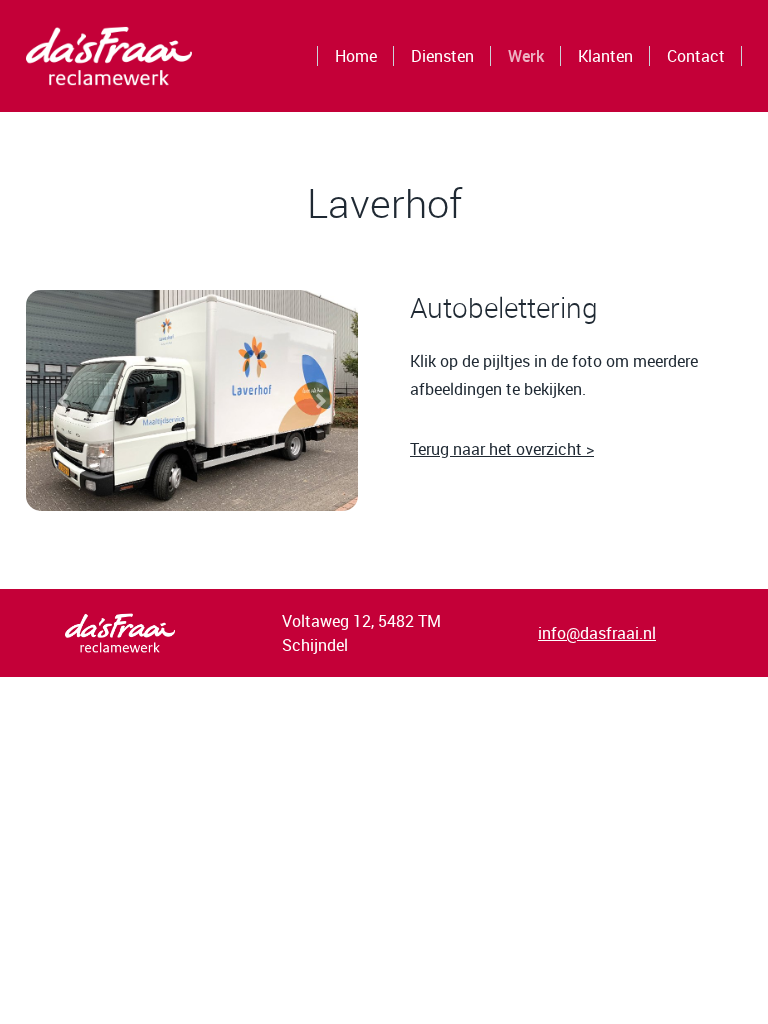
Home (356, 56)
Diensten (442, 56)
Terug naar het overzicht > (502, 449)
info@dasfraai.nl (597, 633)
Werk (526, 56)
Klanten (605, 56)
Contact (696, 56)
